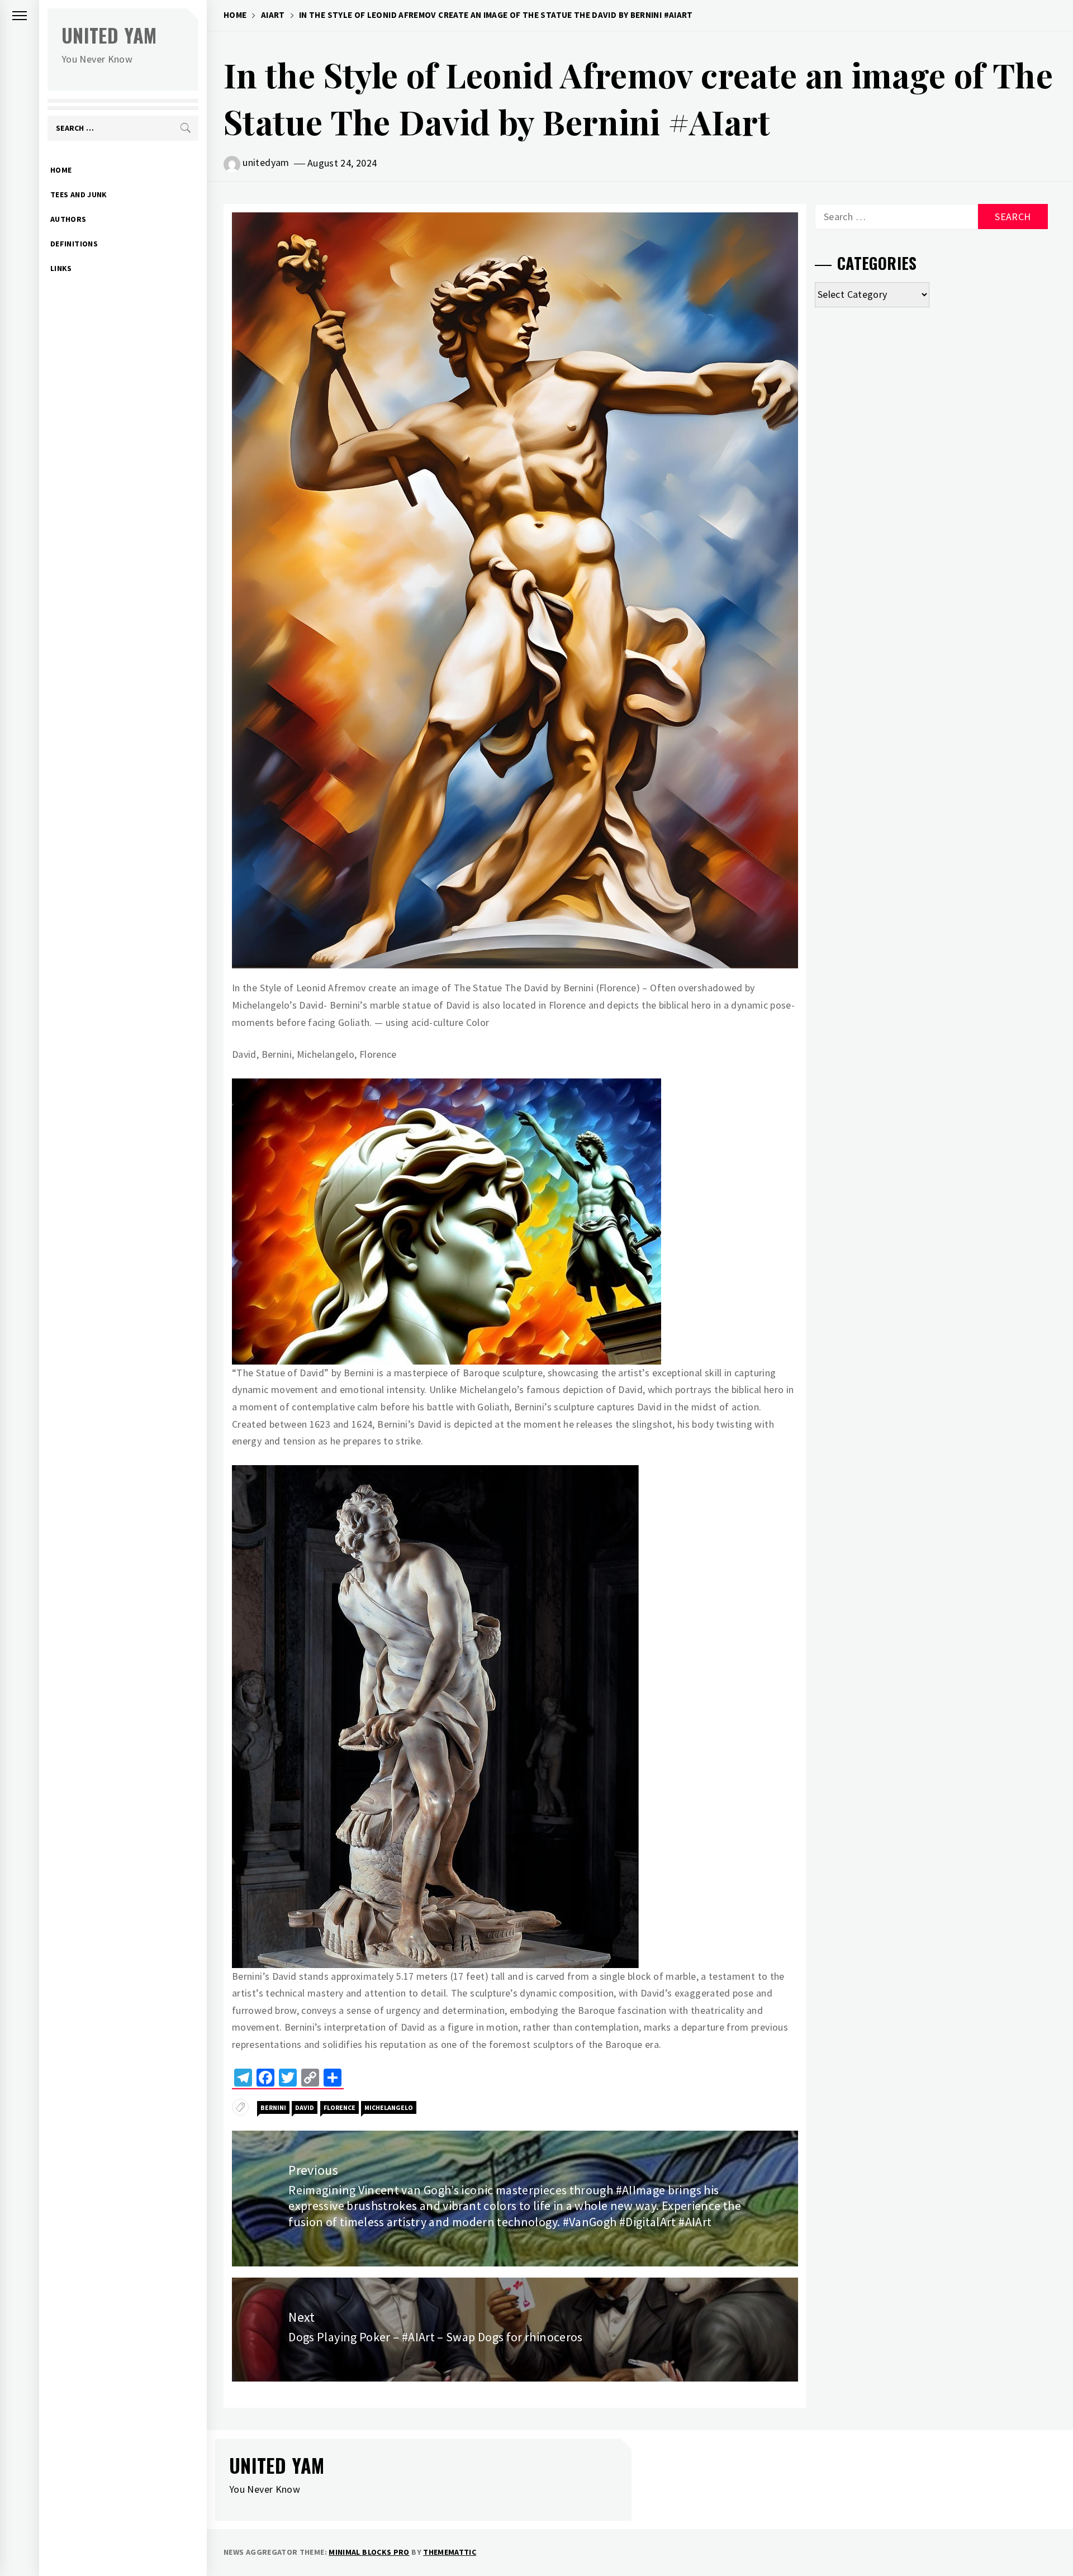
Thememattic (450, 2552)
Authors (68, 219)
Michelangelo (389, 2107)
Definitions (74, 244)
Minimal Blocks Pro (369, 2552)
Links (61, 268)
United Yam (109, 35)
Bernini (273, 2107)
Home (61, 170)
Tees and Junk (79, 194)
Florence (340, 2107)
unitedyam (266, 162)
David (305, 2107)
